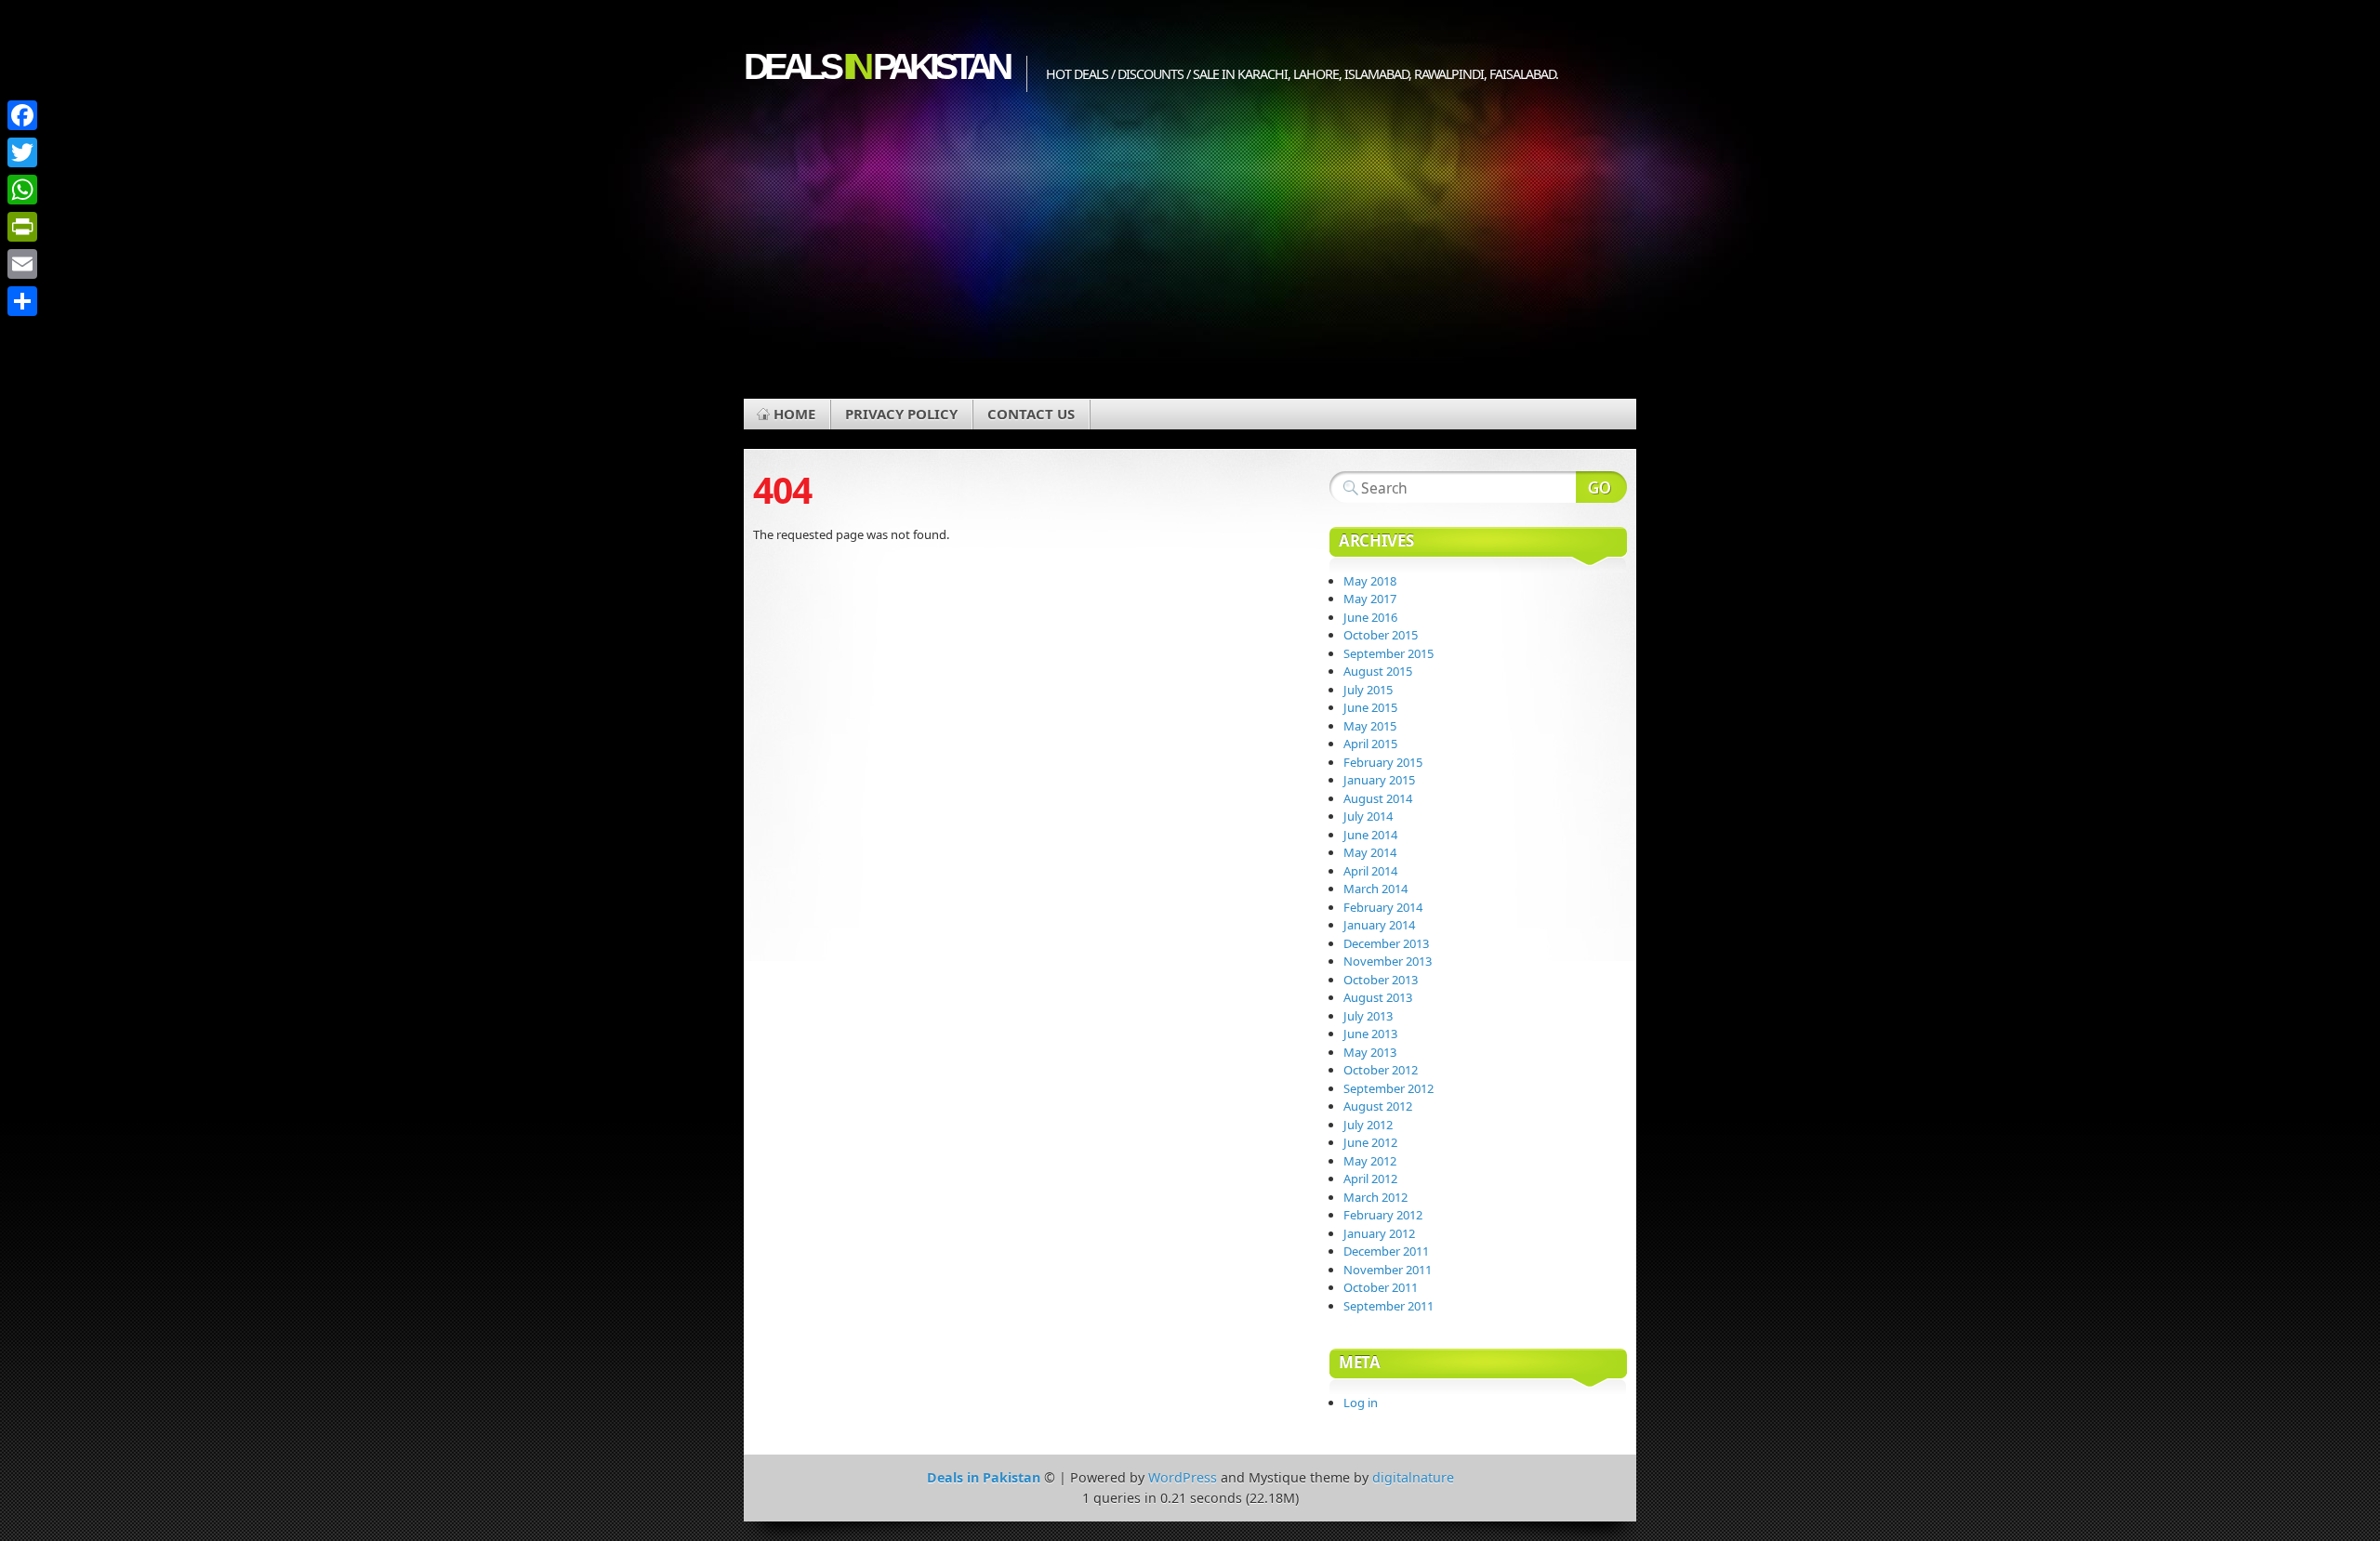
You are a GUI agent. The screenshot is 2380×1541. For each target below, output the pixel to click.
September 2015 (1388, 653)
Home (794, 414)
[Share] (22, 301)
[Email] (22, 264)
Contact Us (1031, 414)
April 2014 (1370, 871)
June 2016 (1370, 617)
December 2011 (1386, 1251)
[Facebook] (22, 115)
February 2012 (1383, 1215)
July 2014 (1368, 816)
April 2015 (1370, 744)
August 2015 (1378, 671)
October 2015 (1381, 635)
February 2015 (1383, 762)
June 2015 (1370, 707)
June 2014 (1370, 835)
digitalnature (1413, 1477)
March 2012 (1375, 1197)
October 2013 (1381, 980)
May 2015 (1370, 726)
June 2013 (1370, 1034)
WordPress (1183, 1477)
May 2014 (1370, 852)
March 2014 (1375, 889)
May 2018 (1370, 581)
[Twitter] (22, 152)
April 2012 (1370, 1179)
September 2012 (1388, 1088)
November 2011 (1388, 1270)
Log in (1361, 1403)
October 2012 (1381, 1070)
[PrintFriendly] (22, 227)
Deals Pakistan (876, 66)
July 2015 (1368, 690)
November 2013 (1388, 961)
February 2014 (1383, 907)
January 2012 (1379, 1233)
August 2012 (1378, 1106)
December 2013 (1386, 943)
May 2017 (1370, 599)
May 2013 (1370, 1052)
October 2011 (1381, 1287)
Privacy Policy (901, 414)
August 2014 (1378, 798)
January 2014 (1379, 925)
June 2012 (1370, 1142)
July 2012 (1368, 1125)
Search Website (1601, 487)
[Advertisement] (1190, 259)
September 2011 (1388, 1306)
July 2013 (1368, 1016)
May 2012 (1370, 1161)
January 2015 (1379, 780)
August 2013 (1378, 997)
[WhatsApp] (22, 190)
